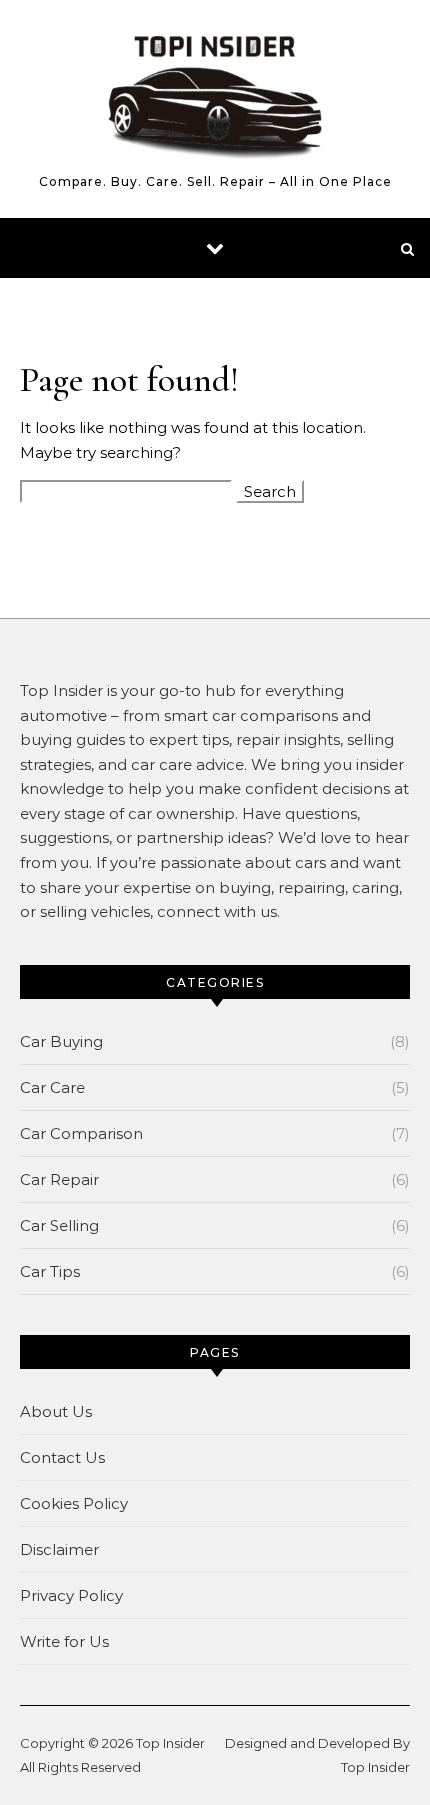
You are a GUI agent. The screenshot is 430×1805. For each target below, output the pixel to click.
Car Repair (59, 1179)
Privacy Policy (71, 1595)
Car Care (52, 1087)
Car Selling (59, 1225)
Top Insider (170, 1743)
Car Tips (50, 1271)
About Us (56, 1411)
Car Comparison (81, 1133)
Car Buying (61, 1041)
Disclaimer (59, 1549)
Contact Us (62, 1457)
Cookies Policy (74, 1503)
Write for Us (64, 1641)
